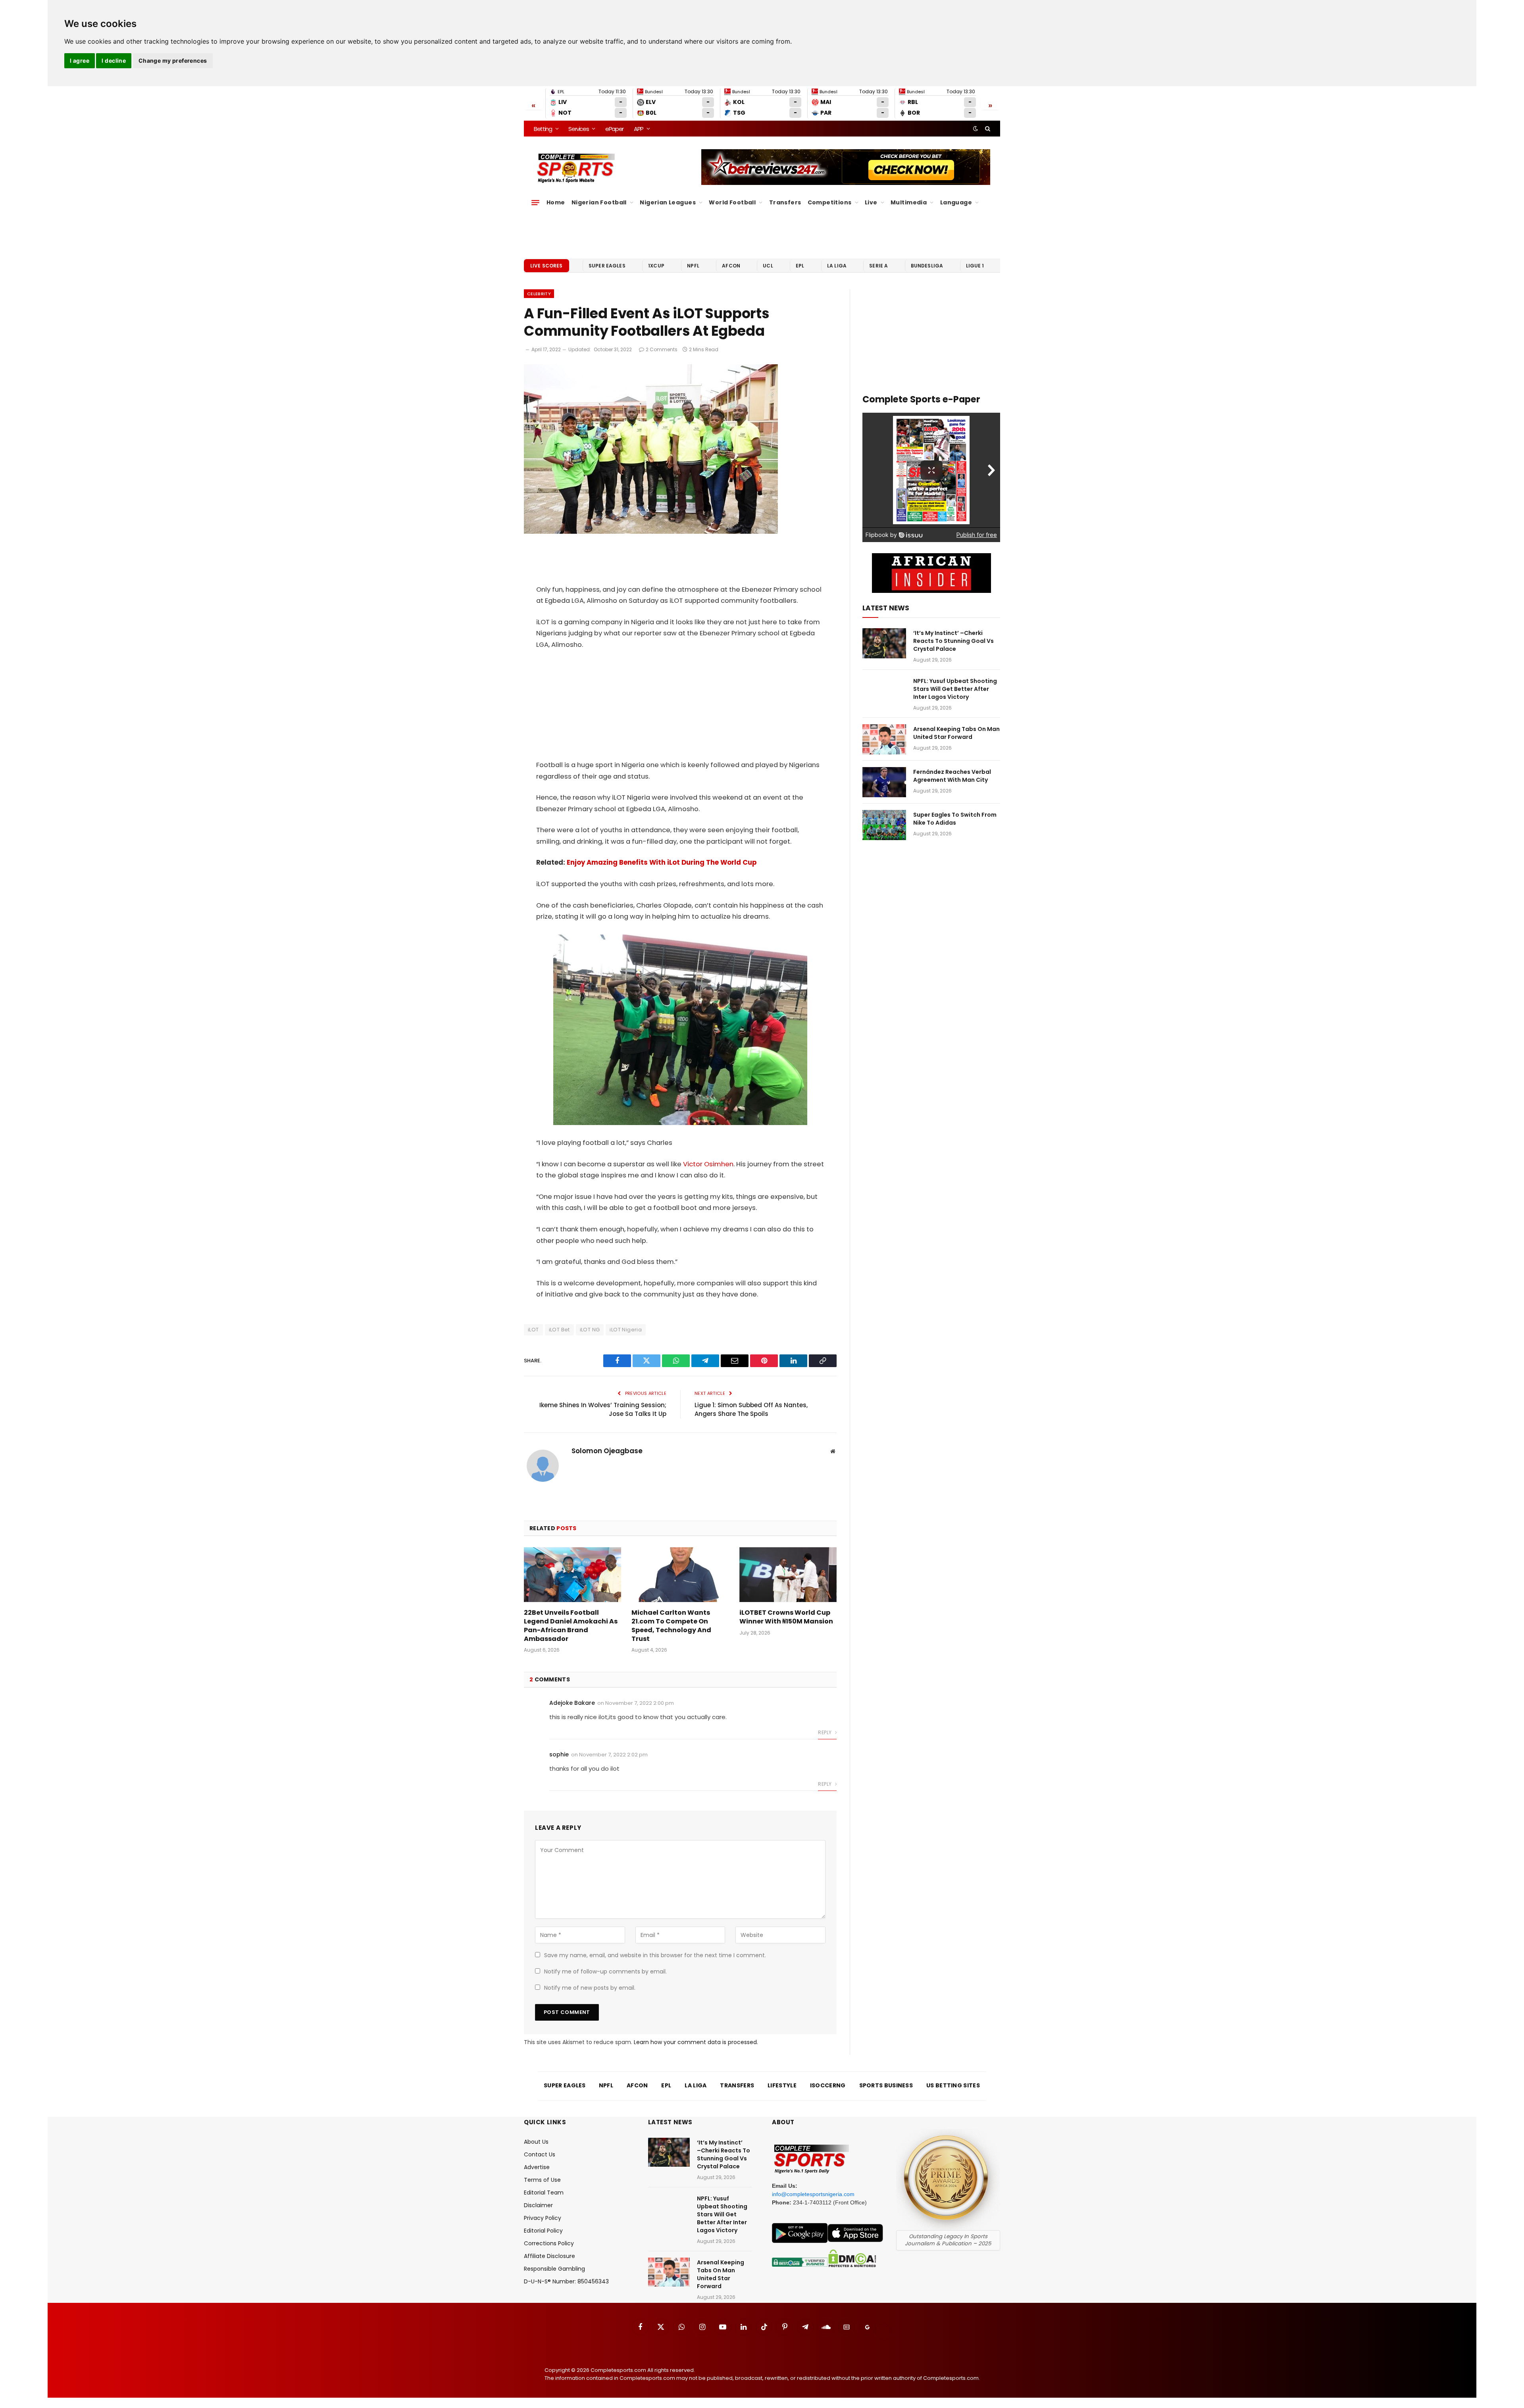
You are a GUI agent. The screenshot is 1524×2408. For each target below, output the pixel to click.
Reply (825, 1732)
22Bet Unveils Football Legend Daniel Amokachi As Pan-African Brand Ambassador (571, 1626)
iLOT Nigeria (626, 1330)
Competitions (830, 202)
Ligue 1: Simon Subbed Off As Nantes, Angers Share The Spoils (751, 1410)
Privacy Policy (543, 2218)
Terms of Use (542, 2180)
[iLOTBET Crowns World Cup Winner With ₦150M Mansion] (788, 1575)
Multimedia (909, 202)
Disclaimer (538, 2205)
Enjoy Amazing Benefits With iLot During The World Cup (662, 863)
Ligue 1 (975, 266)
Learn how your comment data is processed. (696, 2042)
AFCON (731, 266)
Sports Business (886, 2085)
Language (956, 202)
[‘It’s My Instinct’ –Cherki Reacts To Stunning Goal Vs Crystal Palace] (884, 643)
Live (871, 202)
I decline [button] (114, 61)
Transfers (785, 202)
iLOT (533, 1330)
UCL (768, 266)
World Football (732, 202)
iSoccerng (828, 2085)
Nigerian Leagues (668, 202)
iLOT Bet (559, 1330)
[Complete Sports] (576, 168)
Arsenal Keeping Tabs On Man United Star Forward (956, 733)
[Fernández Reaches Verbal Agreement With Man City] (884, 782)
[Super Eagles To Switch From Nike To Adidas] (884, 825)
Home (556, 202)
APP (639, 129)
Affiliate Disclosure (549, 2256)
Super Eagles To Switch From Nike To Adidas (955, 819)
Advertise (537, 2167)
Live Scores (546, 266)
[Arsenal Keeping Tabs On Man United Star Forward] (884, 739)
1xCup (656, 266)
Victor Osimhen (708, 1164)
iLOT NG (590, 1330)
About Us (536, 2142)
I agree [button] (80, 61)
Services (578, 129)
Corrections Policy (549, 2243)
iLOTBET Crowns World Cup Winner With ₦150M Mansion (786, 1617)
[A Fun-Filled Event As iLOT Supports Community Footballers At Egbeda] (651, 532)
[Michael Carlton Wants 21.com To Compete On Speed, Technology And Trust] (680, 1575)
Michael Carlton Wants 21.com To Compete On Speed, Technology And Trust (671, 1626)
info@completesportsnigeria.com (813, 2194)
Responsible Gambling (554, 2269)
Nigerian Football (599, 202)
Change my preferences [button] (173, 61)
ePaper (614, 129)
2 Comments (662, 349)
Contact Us (540, 2154)
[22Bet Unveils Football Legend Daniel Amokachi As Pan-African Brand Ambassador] (572, 1575)
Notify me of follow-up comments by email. (605, 1971)
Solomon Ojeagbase (607, 1451)
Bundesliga (927, 266)
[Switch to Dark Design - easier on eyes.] (976, 129)
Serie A (878, 266)
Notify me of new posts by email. (590, 1988)
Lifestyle (782, 2085)
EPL (800, 266)
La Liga (837, 266)
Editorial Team (544, 2193)
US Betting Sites (953, 2085)
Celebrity (539, 294)
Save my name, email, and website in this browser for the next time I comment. (655, 1955)
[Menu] (535, 202)
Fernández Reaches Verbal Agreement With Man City (952, 776)
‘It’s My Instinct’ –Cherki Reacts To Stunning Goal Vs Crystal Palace (953, 641)
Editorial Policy (543, 2231)
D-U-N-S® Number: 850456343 (566, 2281)
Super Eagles (607, 266)
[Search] (987, 129)
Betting (543, 129)
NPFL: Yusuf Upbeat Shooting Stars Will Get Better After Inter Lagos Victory (955, 689)
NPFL (693, 266)
